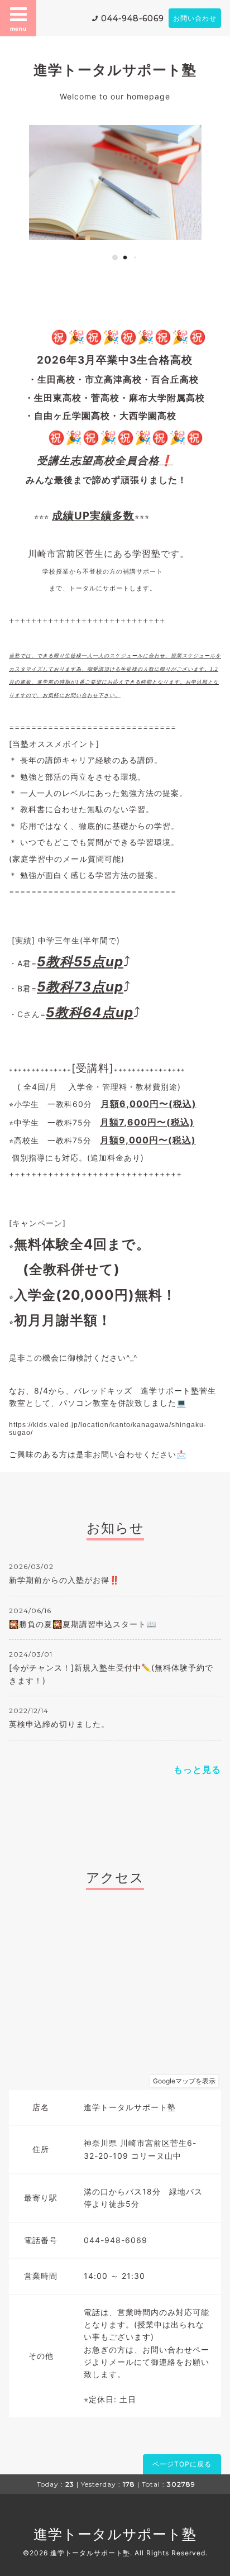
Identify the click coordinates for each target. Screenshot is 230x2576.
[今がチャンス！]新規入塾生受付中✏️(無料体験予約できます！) (111, 1674)
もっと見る (197, 1769)
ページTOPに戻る (182, 2464)
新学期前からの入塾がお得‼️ (64, 1580)
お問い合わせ (195, 18)
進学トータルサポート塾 (115, 70)
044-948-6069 (133, 18)
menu (18, 28)
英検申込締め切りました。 (59, 1724)
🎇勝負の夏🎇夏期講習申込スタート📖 (83, 1624)
